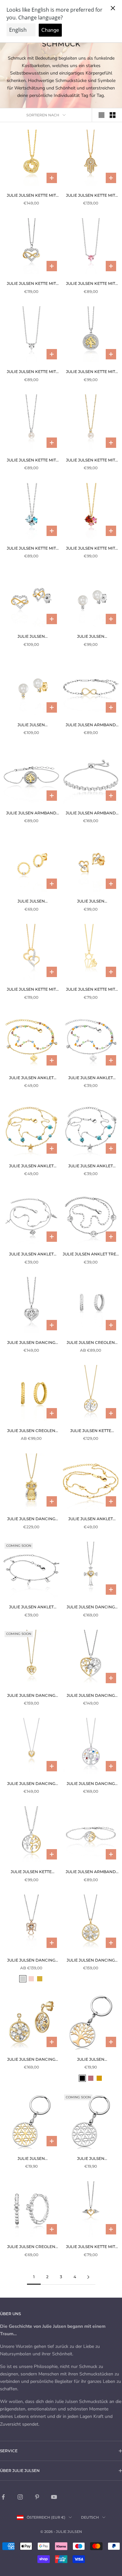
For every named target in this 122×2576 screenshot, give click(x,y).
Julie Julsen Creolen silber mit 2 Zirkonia (31, 2247)
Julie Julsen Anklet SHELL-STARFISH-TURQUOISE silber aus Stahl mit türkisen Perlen (91, 1166)
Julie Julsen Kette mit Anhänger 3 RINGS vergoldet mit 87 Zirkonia (31, 196)
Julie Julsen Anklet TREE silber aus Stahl (91, 1254)
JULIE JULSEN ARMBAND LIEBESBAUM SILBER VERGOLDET (91, 1872)
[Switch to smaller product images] (113, 115)
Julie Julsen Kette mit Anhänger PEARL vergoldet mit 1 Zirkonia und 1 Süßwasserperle (91, 460)
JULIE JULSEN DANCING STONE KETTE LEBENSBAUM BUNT (91, 1784)
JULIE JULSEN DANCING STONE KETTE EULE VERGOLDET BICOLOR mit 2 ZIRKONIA (31, 1519)
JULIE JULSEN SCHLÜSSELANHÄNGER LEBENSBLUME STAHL (91, 2159)
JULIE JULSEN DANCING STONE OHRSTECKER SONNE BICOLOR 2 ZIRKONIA (31, 2060)
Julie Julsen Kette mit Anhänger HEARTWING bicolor (91, 2247)
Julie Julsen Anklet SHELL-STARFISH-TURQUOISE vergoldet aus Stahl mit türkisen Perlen (31, 1166)
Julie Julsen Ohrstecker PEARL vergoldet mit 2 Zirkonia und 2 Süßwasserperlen (31, 725)
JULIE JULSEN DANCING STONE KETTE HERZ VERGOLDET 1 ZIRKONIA (31, 1696)
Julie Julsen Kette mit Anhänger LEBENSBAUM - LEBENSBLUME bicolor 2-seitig (91, 372)
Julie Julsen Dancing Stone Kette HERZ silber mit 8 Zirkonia (31, 1343)
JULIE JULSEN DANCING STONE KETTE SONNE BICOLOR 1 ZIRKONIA (91, 1961)
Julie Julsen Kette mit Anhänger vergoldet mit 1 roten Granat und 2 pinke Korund (91, 549)
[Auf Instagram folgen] (20, 2497)
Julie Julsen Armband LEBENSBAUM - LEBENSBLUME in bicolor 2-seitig (31, 813)
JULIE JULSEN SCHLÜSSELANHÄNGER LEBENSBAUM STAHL (91, 2060)
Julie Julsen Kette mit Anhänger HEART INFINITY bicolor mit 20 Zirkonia (31, 284)
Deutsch (90, 2517)
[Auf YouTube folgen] (54, 2497)
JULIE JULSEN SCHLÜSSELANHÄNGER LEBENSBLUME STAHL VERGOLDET (31, 2159)
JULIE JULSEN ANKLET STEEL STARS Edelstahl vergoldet (91, 1519)
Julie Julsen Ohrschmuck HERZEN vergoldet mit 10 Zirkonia (91, 902)
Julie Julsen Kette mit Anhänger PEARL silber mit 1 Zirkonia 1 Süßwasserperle (31, 460)
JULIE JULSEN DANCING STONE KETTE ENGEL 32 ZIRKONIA (31, 1961)
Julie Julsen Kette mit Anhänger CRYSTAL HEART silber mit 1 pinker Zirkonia (91, 284)
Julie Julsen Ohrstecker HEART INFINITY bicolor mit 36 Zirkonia (31, 637)
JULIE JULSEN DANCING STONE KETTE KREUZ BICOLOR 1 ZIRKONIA (91, 1607)
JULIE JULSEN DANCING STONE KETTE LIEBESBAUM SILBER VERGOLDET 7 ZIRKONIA (91, 1696)
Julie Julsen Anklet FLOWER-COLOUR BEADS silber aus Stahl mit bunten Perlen (91, 1078)
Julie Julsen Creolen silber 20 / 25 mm (91, 1343)
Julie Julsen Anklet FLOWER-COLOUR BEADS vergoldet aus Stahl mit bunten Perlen (31, 1078)
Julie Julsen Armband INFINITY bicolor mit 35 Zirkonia (91, 725)
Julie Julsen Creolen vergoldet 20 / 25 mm (31, 1431)
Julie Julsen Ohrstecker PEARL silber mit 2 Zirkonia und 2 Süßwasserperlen (91, 637)
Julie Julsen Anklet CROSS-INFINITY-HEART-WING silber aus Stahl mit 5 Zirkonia (31, 1254)
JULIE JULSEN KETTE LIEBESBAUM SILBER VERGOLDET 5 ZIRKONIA (31, 1872)
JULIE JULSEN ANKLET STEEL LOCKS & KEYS (31, 1607)
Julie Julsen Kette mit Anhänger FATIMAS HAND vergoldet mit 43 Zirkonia (91, 196)
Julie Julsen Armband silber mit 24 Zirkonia (91, 813)
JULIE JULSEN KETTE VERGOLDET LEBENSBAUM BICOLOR (91, 1431)
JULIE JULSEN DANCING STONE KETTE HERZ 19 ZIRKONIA (31, 1784)
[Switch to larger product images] (102, 115)
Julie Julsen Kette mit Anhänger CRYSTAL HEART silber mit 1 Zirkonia (31, 372)
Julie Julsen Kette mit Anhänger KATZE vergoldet (91, 990)
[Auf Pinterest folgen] (37, 2497)
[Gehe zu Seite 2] (88, 2277)
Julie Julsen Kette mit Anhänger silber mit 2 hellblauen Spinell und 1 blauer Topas (31, 549)
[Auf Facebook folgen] (3, 2497)
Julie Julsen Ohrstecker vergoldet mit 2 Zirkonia (31, 902)
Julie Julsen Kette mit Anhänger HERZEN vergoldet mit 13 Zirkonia (31, 990)
